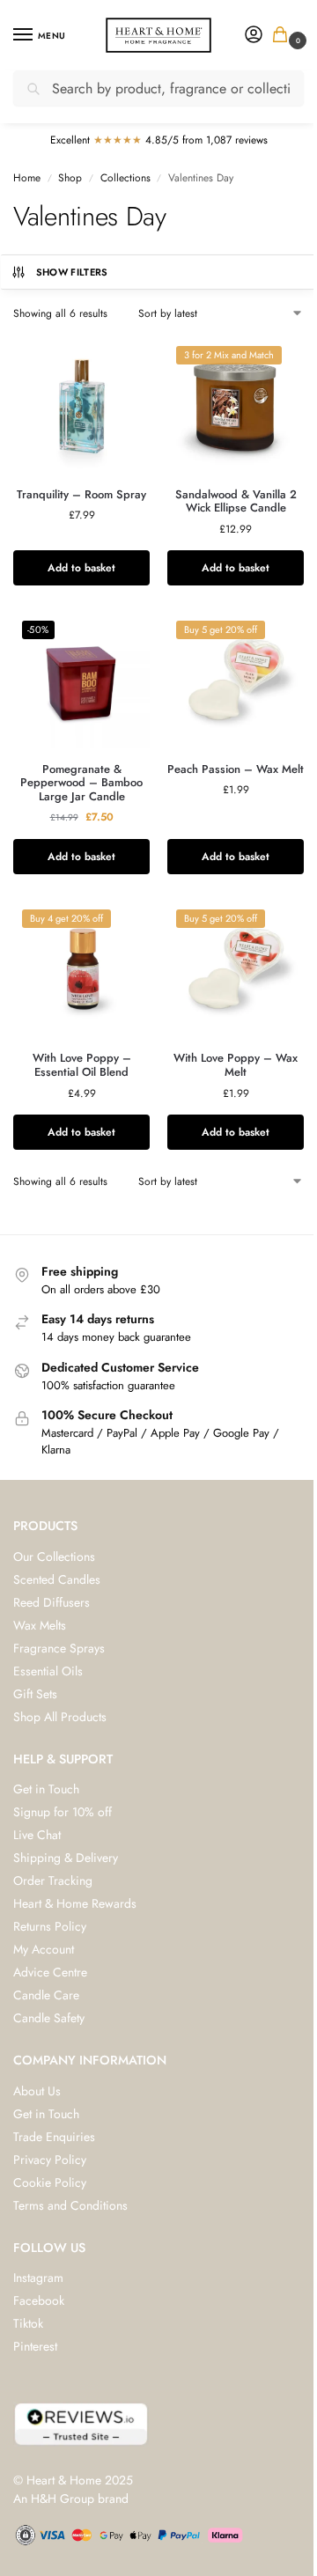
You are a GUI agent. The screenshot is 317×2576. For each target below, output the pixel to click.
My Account (44, 1949)
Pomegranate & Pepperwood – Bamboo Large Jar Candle (81, 783)
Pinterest (35, 2346)
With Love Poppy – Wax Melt (236, 1065)
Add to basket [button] (81, 568)
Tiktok (28, 2323)
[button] (284, 36)
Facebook (39, 2300)
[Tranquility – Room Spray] (81, 405)
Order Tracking (53, 1880)
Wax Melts (40, 1625)
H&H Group (63, 2499)
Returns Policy (50, 1926)
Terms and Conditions (70, 2205)
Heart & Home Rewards (75, 1903)
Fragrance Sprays (59, 1648)
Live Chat (37, 1835)
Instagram (38, 2278)
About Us (37, 2091)
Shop (70, 178)
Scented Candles (57, 1579)
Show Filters (72, 272)
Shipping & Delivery (66, 1858)
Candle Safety (49, 2018)
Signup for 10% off (63, 1812)
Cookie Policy (50, 2182)
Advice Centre (50, 1972)
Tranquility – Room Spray (81, 495)
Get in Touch (46, 1789)
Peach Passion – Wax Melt (236, 769)
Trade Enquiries (54, 2137)
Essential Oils (48, 1671)
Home (27, 178)
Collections (125, 178)
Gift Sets (35, 1694)
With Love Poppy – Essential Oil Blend (82, 1065)
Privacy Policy (50, 2160)
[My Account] (254, 36)
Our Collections (54, 1557)
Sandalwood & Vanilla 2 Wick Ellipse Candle (236, 501)
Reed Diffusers (52, 1602)
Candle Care (46, 1995)
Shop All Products (60, 1717)
